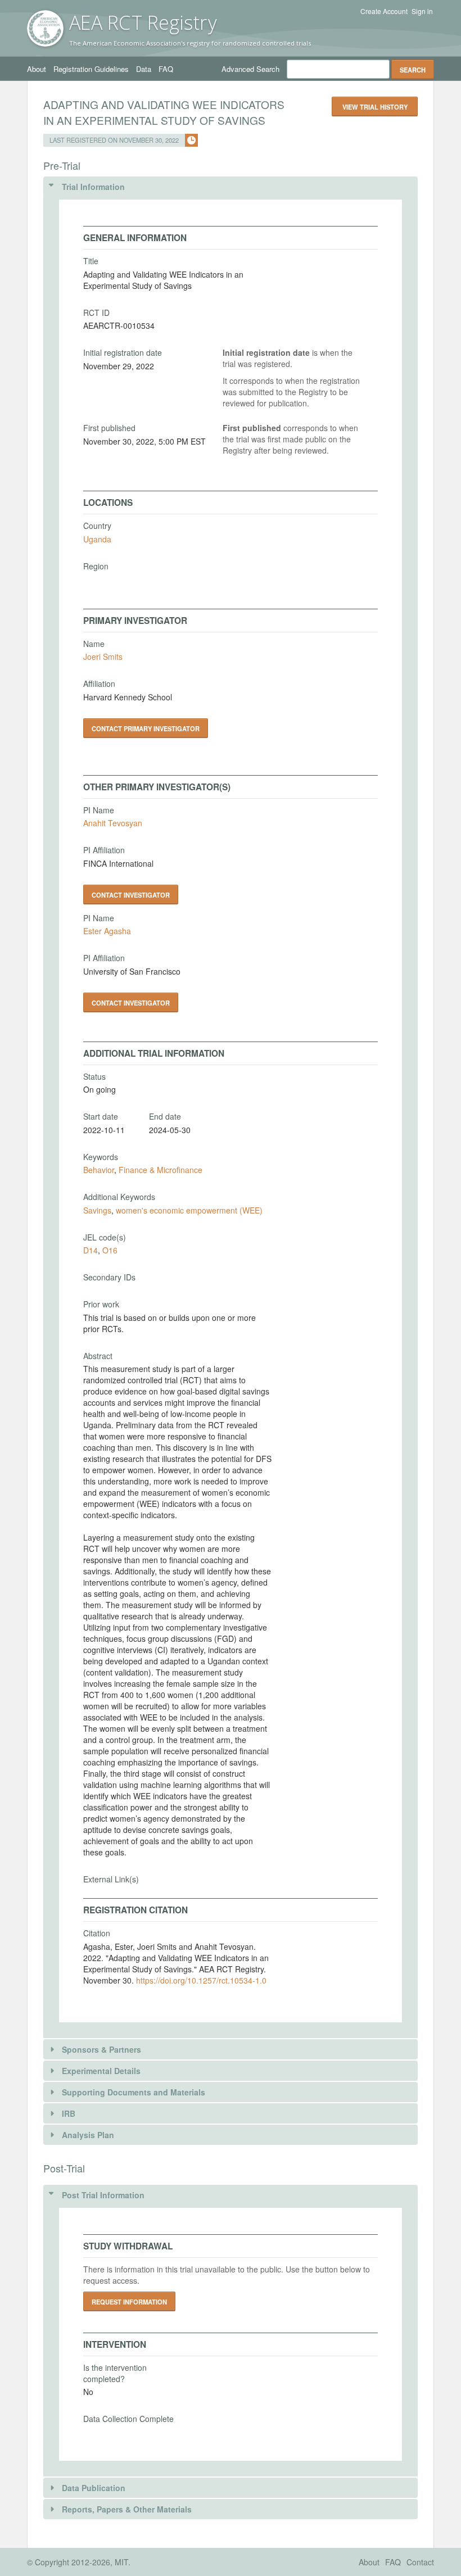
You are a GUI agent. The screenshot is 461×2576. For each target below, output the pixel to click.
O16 (110, 1250)
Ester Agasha (107, 931)
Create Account (384, 11)
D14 (91, 1250)
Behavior (99, 1170)
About (37, 69)
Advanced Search (250, 69)
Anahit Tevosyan (113, 823)
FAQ (166, 69)
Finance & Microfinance (161, 1170)
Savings (97, 1210)
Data (144, 69)
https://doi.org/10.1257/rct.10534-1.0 (201, 1980)
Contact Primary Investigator (146, 728)
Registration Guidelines (91, 69)
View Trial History (375, 107)
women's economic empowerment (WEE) (189, 1210)
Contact (420, 2562)
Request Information (129, 2302)
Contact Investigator (131, 895)
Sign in (422, 11)
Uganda (97, 539)
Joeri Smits (103, 657)
